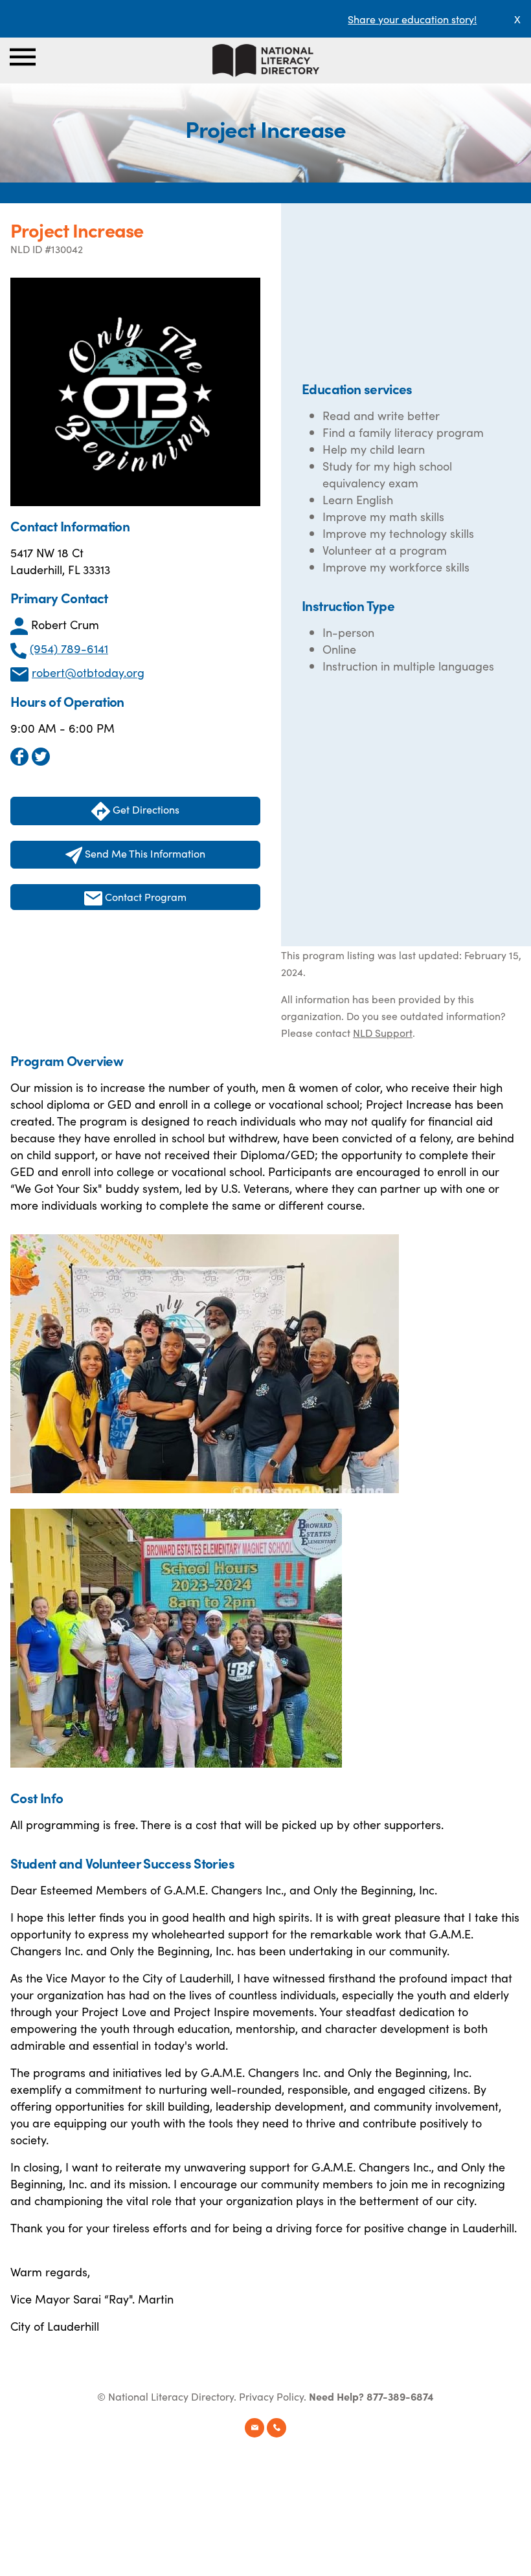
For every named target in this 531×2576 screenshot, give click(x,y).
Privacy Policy (271, 2396)
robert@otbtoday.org (88, 672)
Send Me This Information (144, 853)
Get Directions (145, 809)
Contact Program (144, 896)
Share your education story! (412, 19)
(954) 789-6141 (69, 648)
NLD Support (383, 1032)
